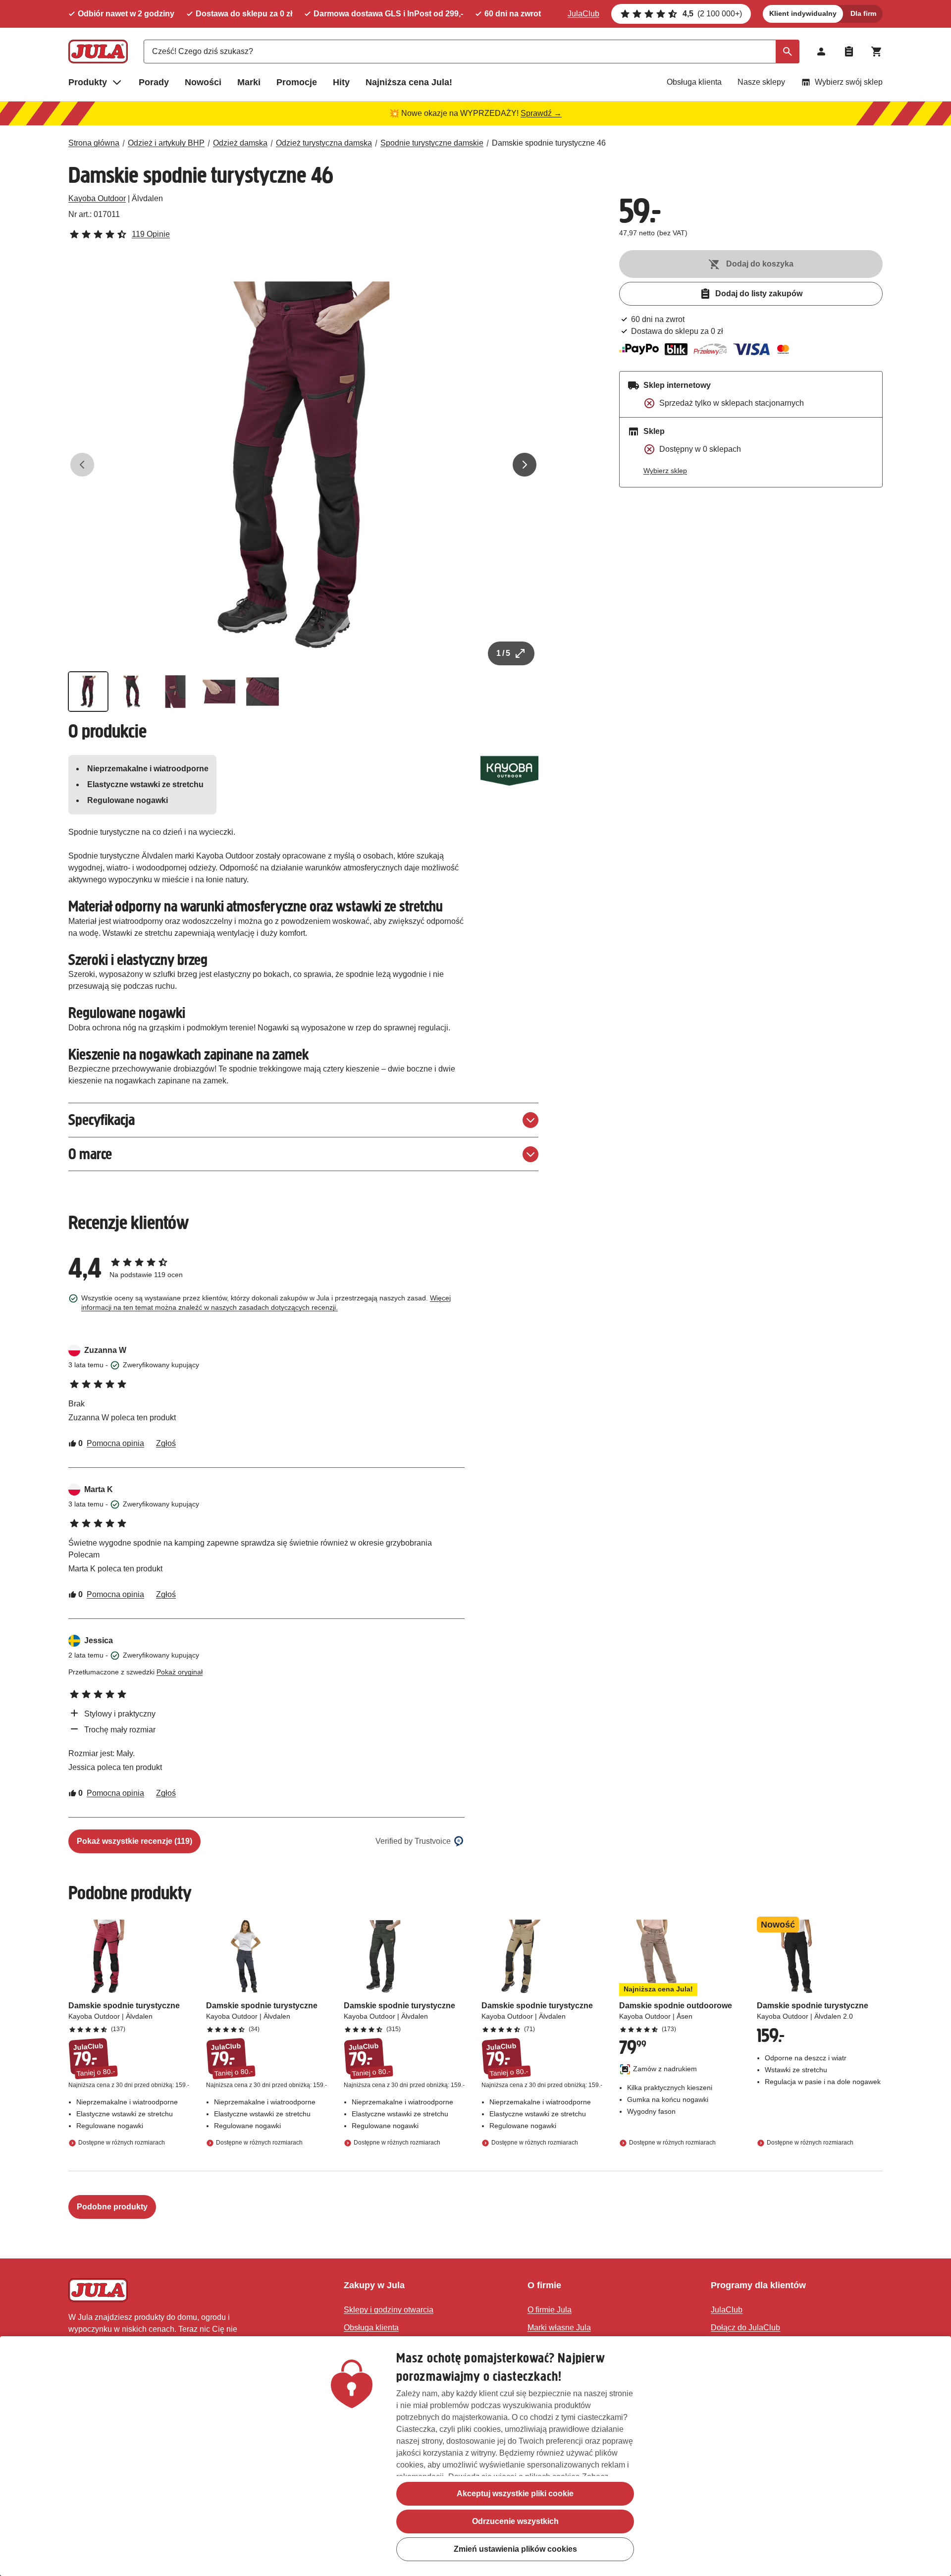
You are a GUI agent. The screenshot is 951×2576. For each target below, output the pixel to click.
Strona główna (94, 143)
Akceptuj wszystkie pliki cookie (515, 2494)
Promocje (297, 82)
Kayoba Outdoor (97, 198)
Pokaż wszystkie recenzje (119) (134, 1841)
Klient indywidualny (803, 13)
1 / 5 (503, 653)
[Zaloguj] (821, 52)
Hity (341, 82)
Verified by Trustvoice (413, 1841)
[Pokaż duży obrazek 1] (304, 465)
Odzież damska (240, 143)
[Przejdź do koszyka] (877, 52)
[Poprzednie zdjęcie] (82, 465)
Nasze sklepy (761, 82)
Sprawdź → (541, 113)
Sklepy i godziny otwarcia (389, 2310)
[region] (475, 2456)
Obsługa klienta (694, 82)
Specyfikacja (102, 1120)
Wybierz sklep (665, 471)
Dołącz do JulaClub (745, 2328)
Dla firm (863, 13)
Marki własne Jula (559, 2328)
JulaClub (583, 14)
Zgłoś (166, 1443)
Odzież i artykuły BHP (166, 143)
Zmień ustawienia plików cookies (515, 2549)
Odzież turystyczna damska (324, 143)
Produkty (88, 82)
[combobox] (472, 52)
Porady (154, 82)
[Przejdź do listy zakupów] (849, 52)
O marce (90, 1154)
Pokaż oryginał (180, 1672)
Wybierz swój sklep (849, 82)
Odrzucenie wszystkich (515, 2521)
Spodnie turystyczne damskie (432, 143)
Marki (249, 82)
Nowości (203, 82)
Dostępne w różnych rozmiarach (122, 2143)
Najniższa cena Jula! (409, 82)
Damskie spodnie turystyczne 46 (549, 143)
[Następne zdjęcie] (525, 465)
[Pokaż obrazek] (88, 692)
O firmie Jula (550, 2310)
